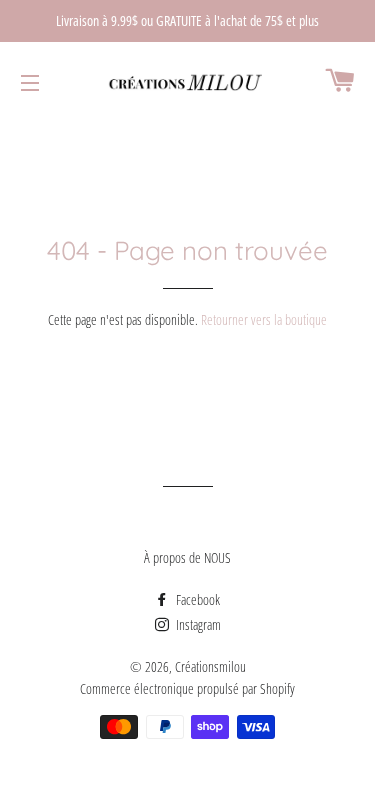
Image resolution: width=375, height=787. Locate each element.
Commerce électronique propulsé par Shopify (187, 688)
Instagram (197, 624)
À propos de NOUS (187, 557)
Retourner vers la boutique (264, 319)
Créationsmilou (210, 666)
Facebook (196, 599)
